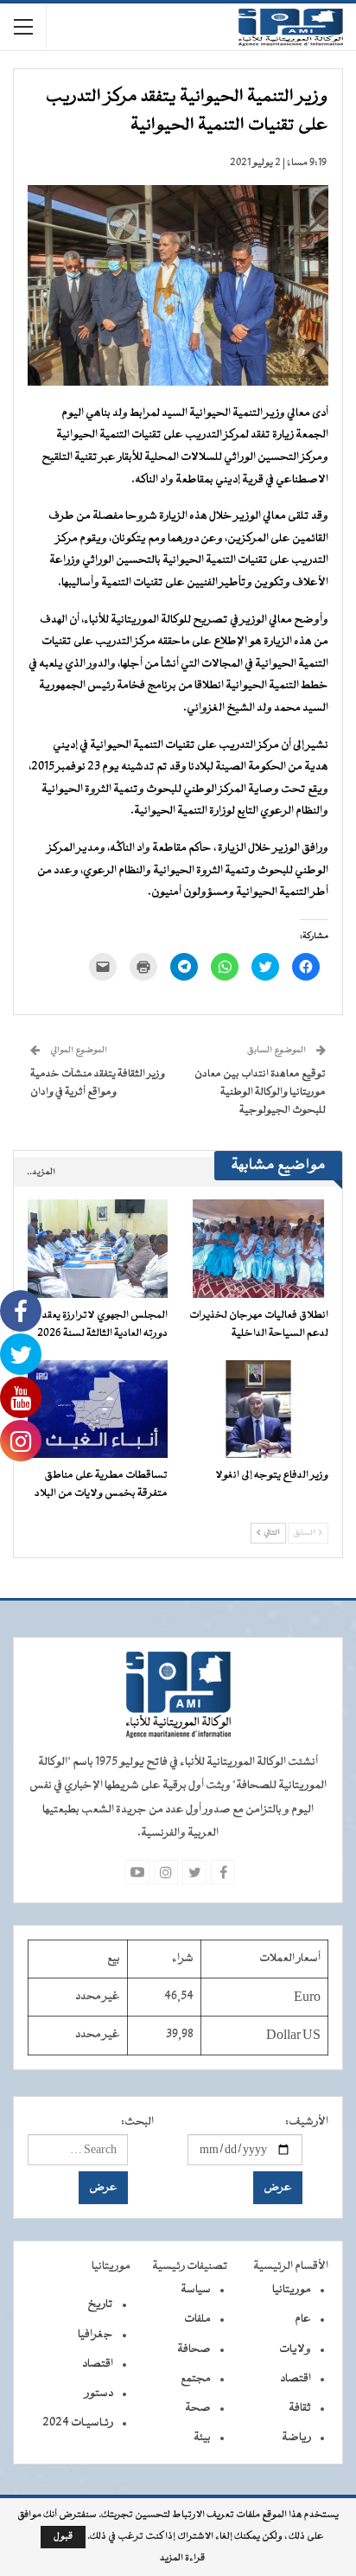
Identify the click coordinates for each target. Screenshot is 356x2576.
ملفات (197, 2319)
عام (303, 2319)
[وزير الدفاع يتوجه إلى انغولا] (258, 1409)
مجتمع (196, 2379)
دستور (99, 2394)
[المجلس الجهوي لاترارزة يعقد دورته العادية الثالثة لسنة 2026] (98, 1248)
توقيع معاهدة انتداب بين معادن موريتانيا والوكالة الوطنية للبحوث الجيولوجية (260, 1092)
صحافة (194, 2349)
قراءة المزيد (182, 2559)
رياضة (296, 2438)
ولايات (295, 2349)
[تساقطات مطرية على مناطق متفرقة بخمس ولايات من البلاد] (98, 1409)
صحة (198, 2408)
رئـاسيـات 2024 (78, 2423)
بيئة (202, 2438)
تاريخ (100, 2304)
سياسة (196, 2290)
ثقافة (300, 2408)
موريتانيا (292, 2290)
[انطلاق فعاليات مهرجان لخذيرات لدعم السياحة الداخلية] (258, 1248)
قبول (63, 2537)
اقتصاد (296, 2379)
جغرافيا (95, 2335)
